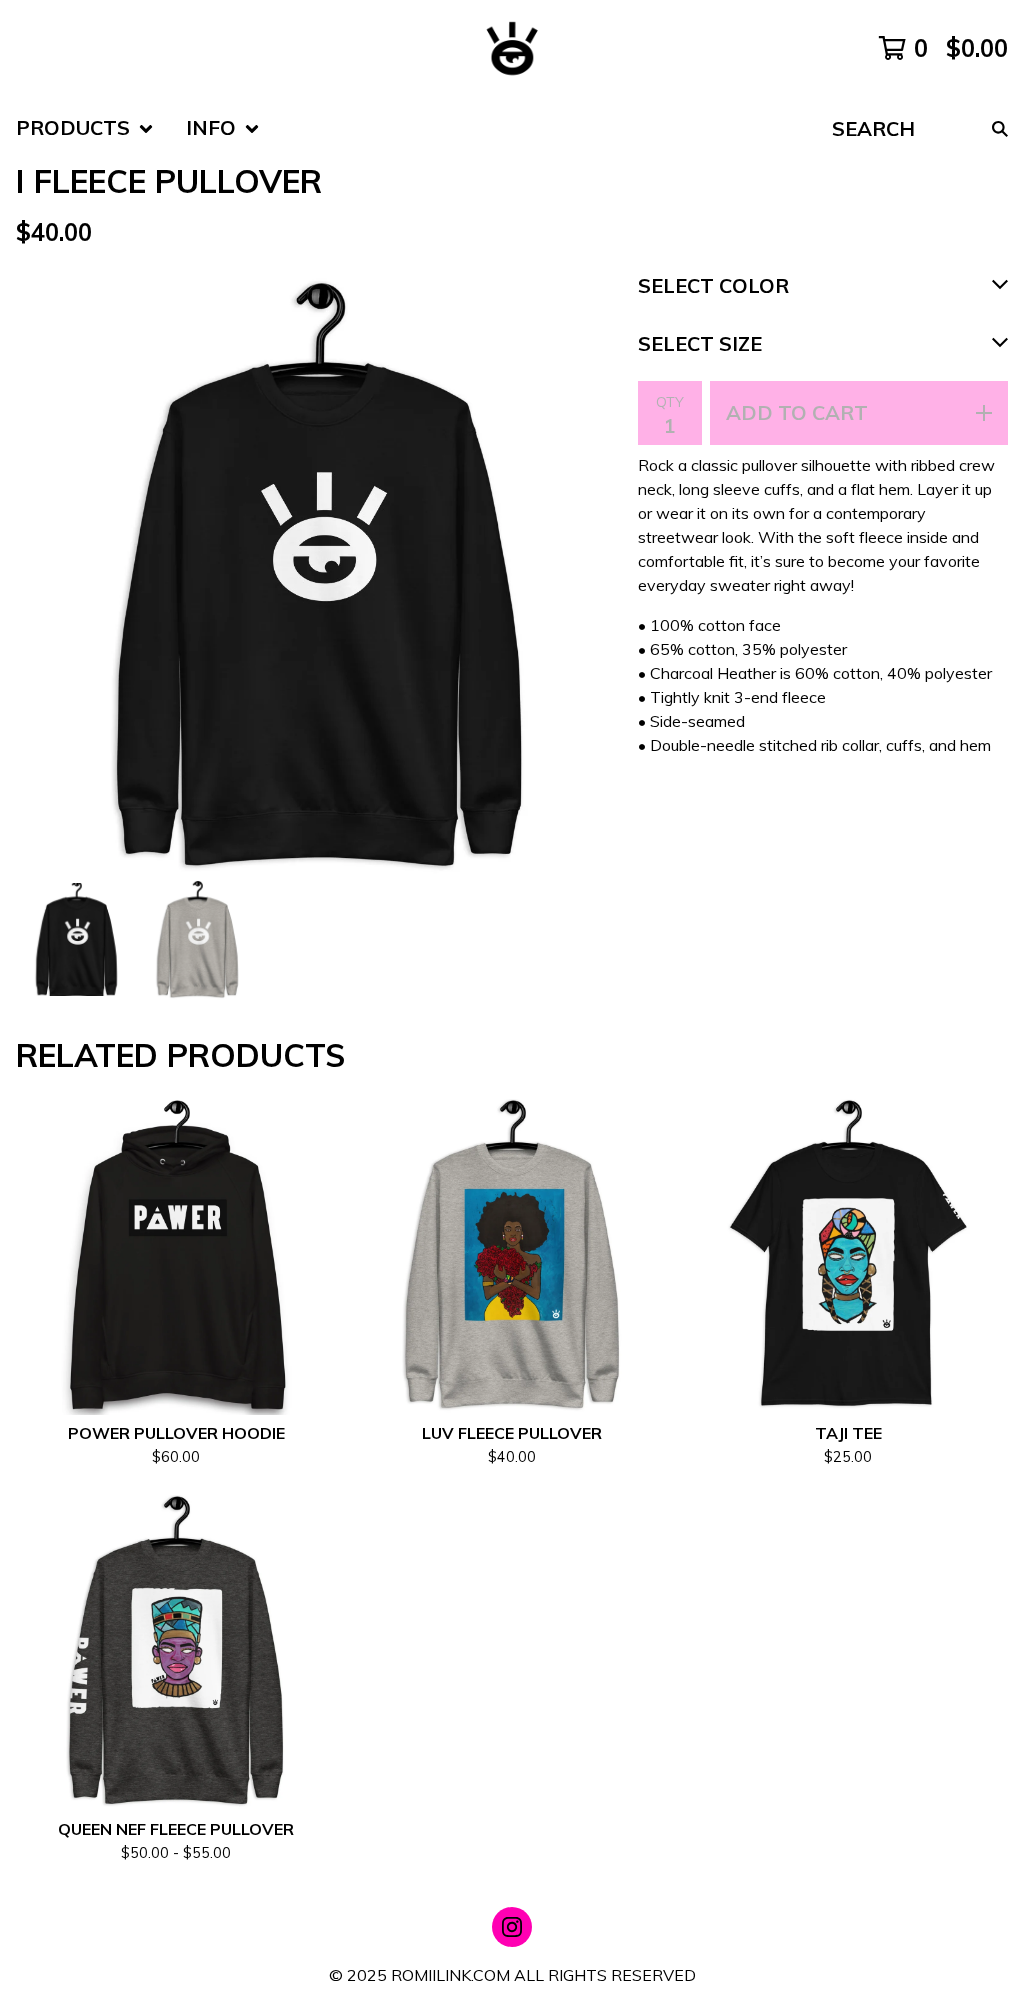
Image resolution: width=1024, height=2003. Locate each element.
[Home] (512, 48)
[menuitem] (85, 128)
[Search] (1000, 128)
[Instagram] (512, 1927)
